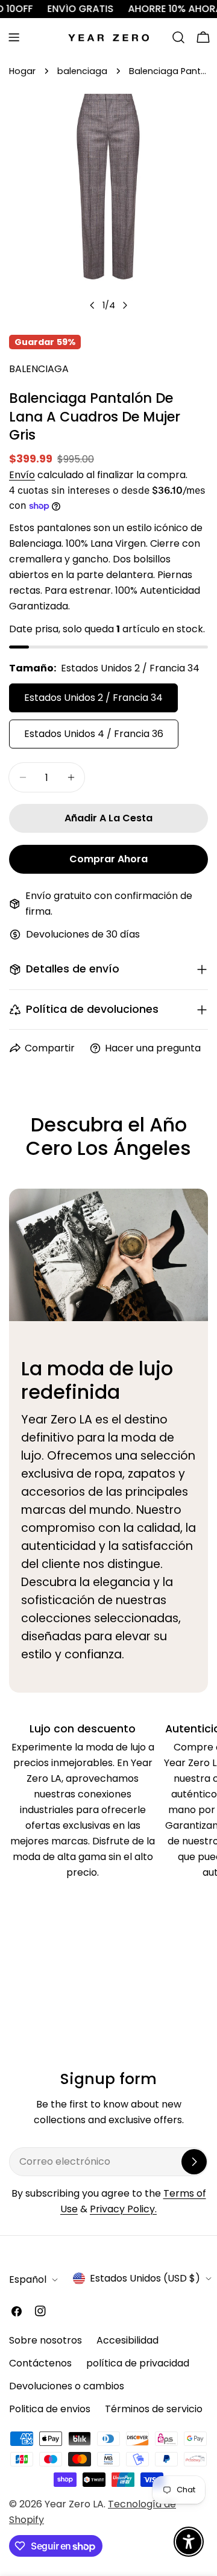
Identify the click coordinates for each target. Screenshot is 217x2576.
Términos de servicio (154, 2409)
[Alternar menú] (14, 37)
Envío (22, 475)
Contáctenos (40, 2363)
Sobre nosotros (46, 2340)
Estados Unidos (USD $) (145, 2278)
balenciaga (82, 71)
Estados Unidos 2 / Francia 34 (93, 698)
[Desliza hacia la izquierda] (92, 305)
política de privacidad (138, 2363)
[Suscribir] (194, 2162)
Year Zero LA (74, 2504)
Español (28, 2279)
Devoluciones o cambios (67, 2386)
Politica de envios (50, 2409)
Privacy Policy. (123, 2209)
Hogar (22, 71)
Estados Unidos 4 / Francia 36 (94, 734)
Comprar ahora (108, 859)
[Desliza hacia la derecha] (125, 305)
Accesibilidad (127, 2340)
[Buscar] (178, 37)
